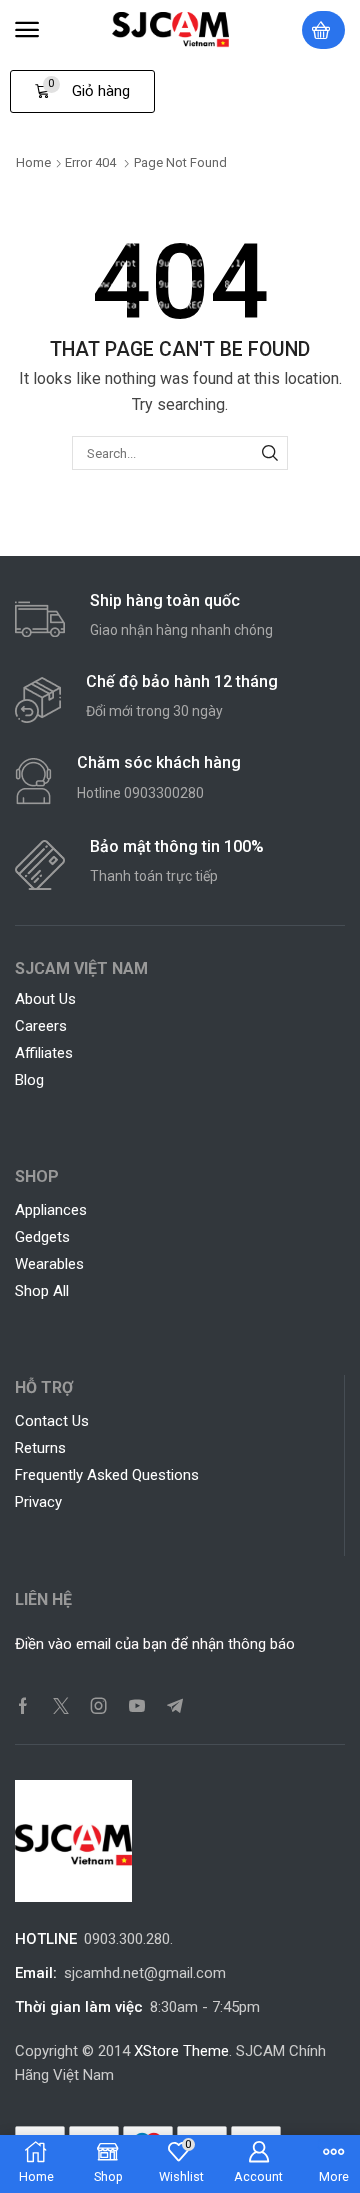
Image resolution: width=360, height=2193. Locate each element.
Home (33, 162)
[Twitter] (61, 1706)
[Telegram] (175, 1706)
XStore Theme (181, 2051)
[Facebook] (23, 1706)
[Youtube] (137, 1706)
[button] (27, 30)
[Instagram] (99, 1706)
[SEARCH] (270, 453)
